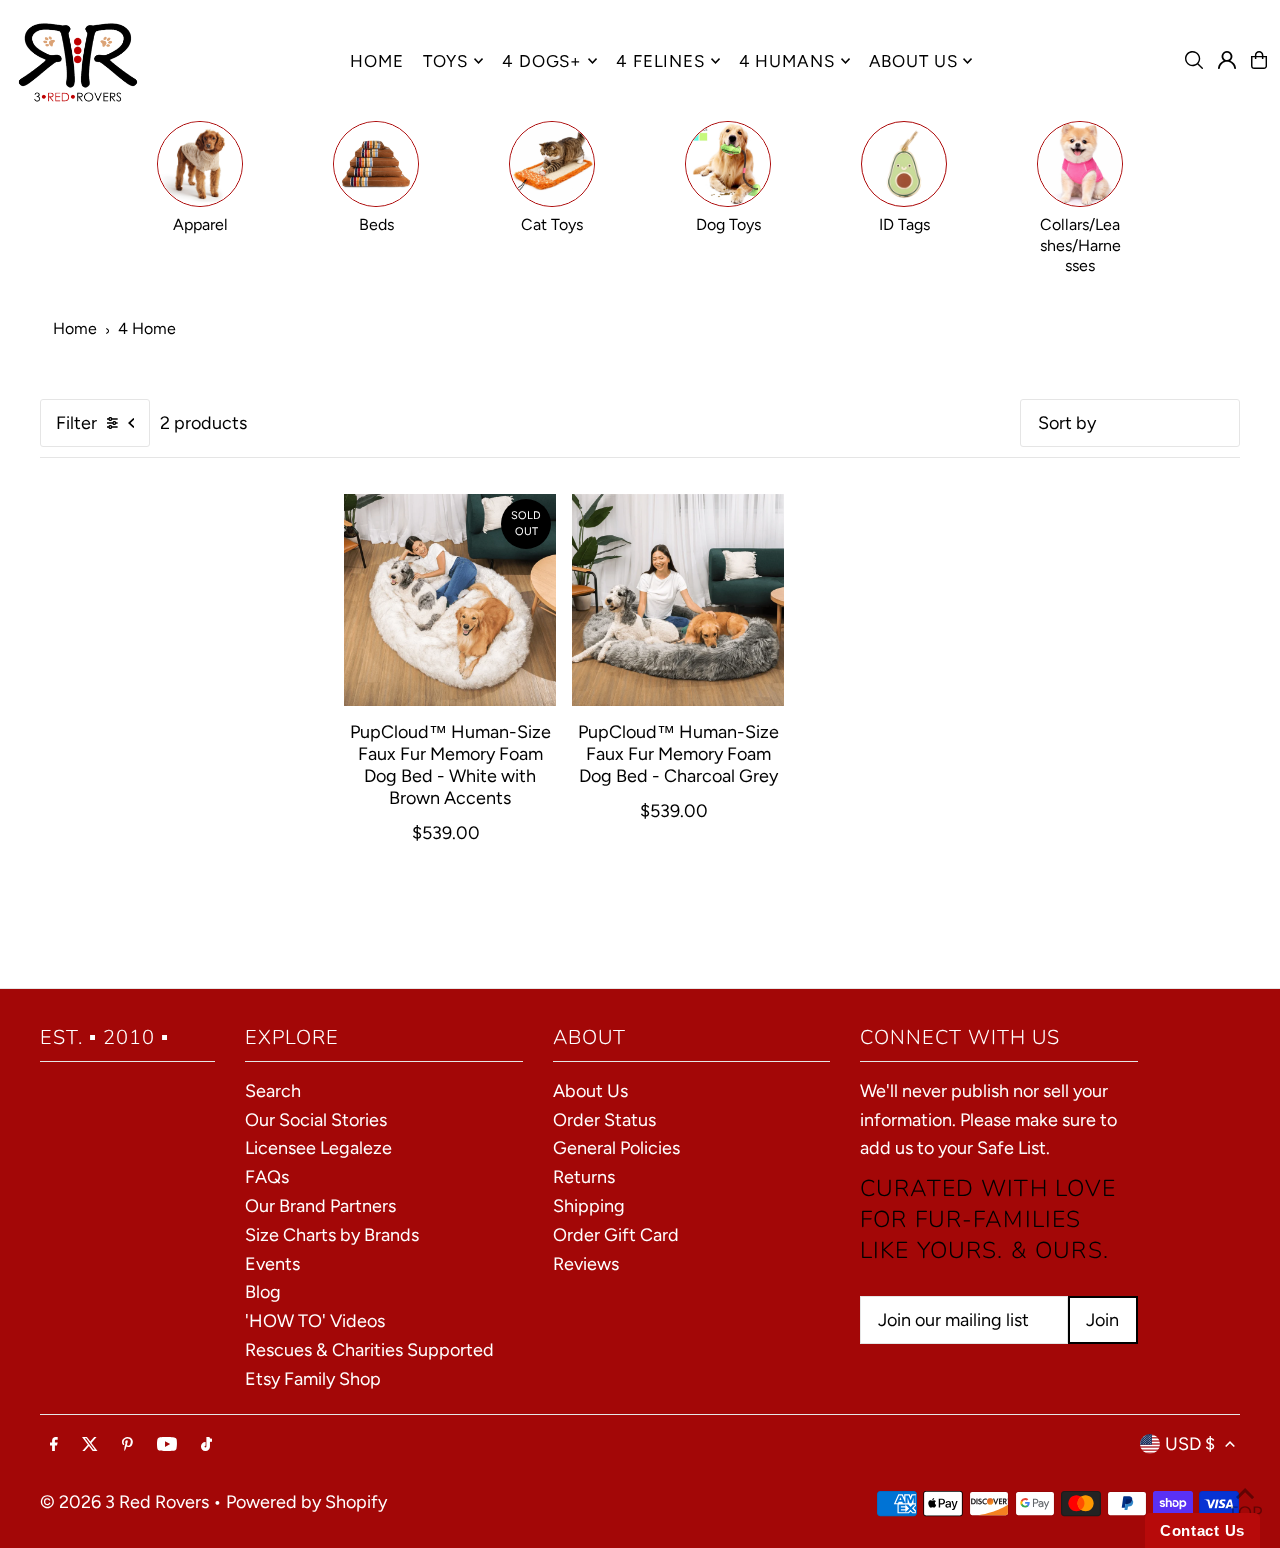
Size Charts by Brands (332, 1235)
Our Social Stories (316, 1120)
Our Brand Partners (320, 1206)
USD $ (1190, 1444)
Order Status (604, 1120)
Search (273, 1091)
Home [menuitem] (376, 61)
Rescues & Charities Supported (369, 1350)
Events (272, 1264)
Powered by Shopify (306, 1502)
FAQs (267, 1177)
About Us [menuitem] (913, 61)
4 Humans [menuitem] (787, 61)
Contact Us (1202, 1530)
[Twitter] (90, 1445)
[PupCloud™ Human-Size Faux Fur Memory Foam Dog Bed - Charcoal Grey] (678, 600)
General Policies (616, 1148)
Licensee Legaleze (318, 1148)
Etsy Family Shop (313, 1379)
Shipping (589, 1206)
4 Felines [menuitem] (660, 61)
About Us (590, 1091)
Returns (584, 1177)
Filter (76, 423)
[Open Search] (1194, 60)
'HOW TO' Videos (315, 1321)
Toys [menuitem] (445, 61)
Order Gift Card (616, 1235)
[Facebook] (54, 1445)
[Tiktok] (206, 1445)
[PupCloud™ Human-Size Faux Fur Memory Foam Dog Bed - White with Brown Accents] (450, 600)
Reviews (586, 1264)
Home (75, 328)
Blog (263, 1292)
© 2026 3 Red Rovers (124, 1502)
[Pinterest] (127, 1445)
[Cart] (1259, 60)
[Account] (1227, 60)
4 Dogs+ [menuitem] (542, 61)
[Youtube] (167, 1445)
